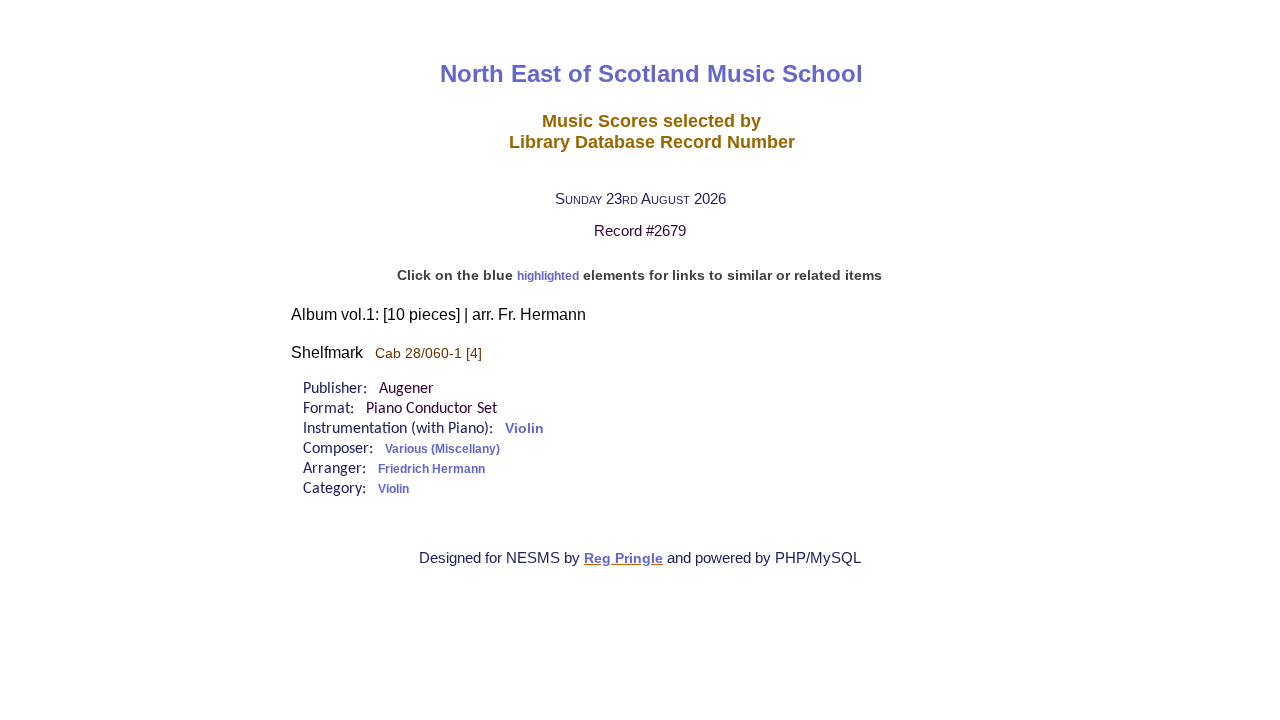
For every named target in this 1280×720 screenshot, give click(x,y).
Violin (524, 428)
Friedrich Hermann (431, 469)
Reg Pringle (623, 558)
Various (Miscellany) (442, 449)
